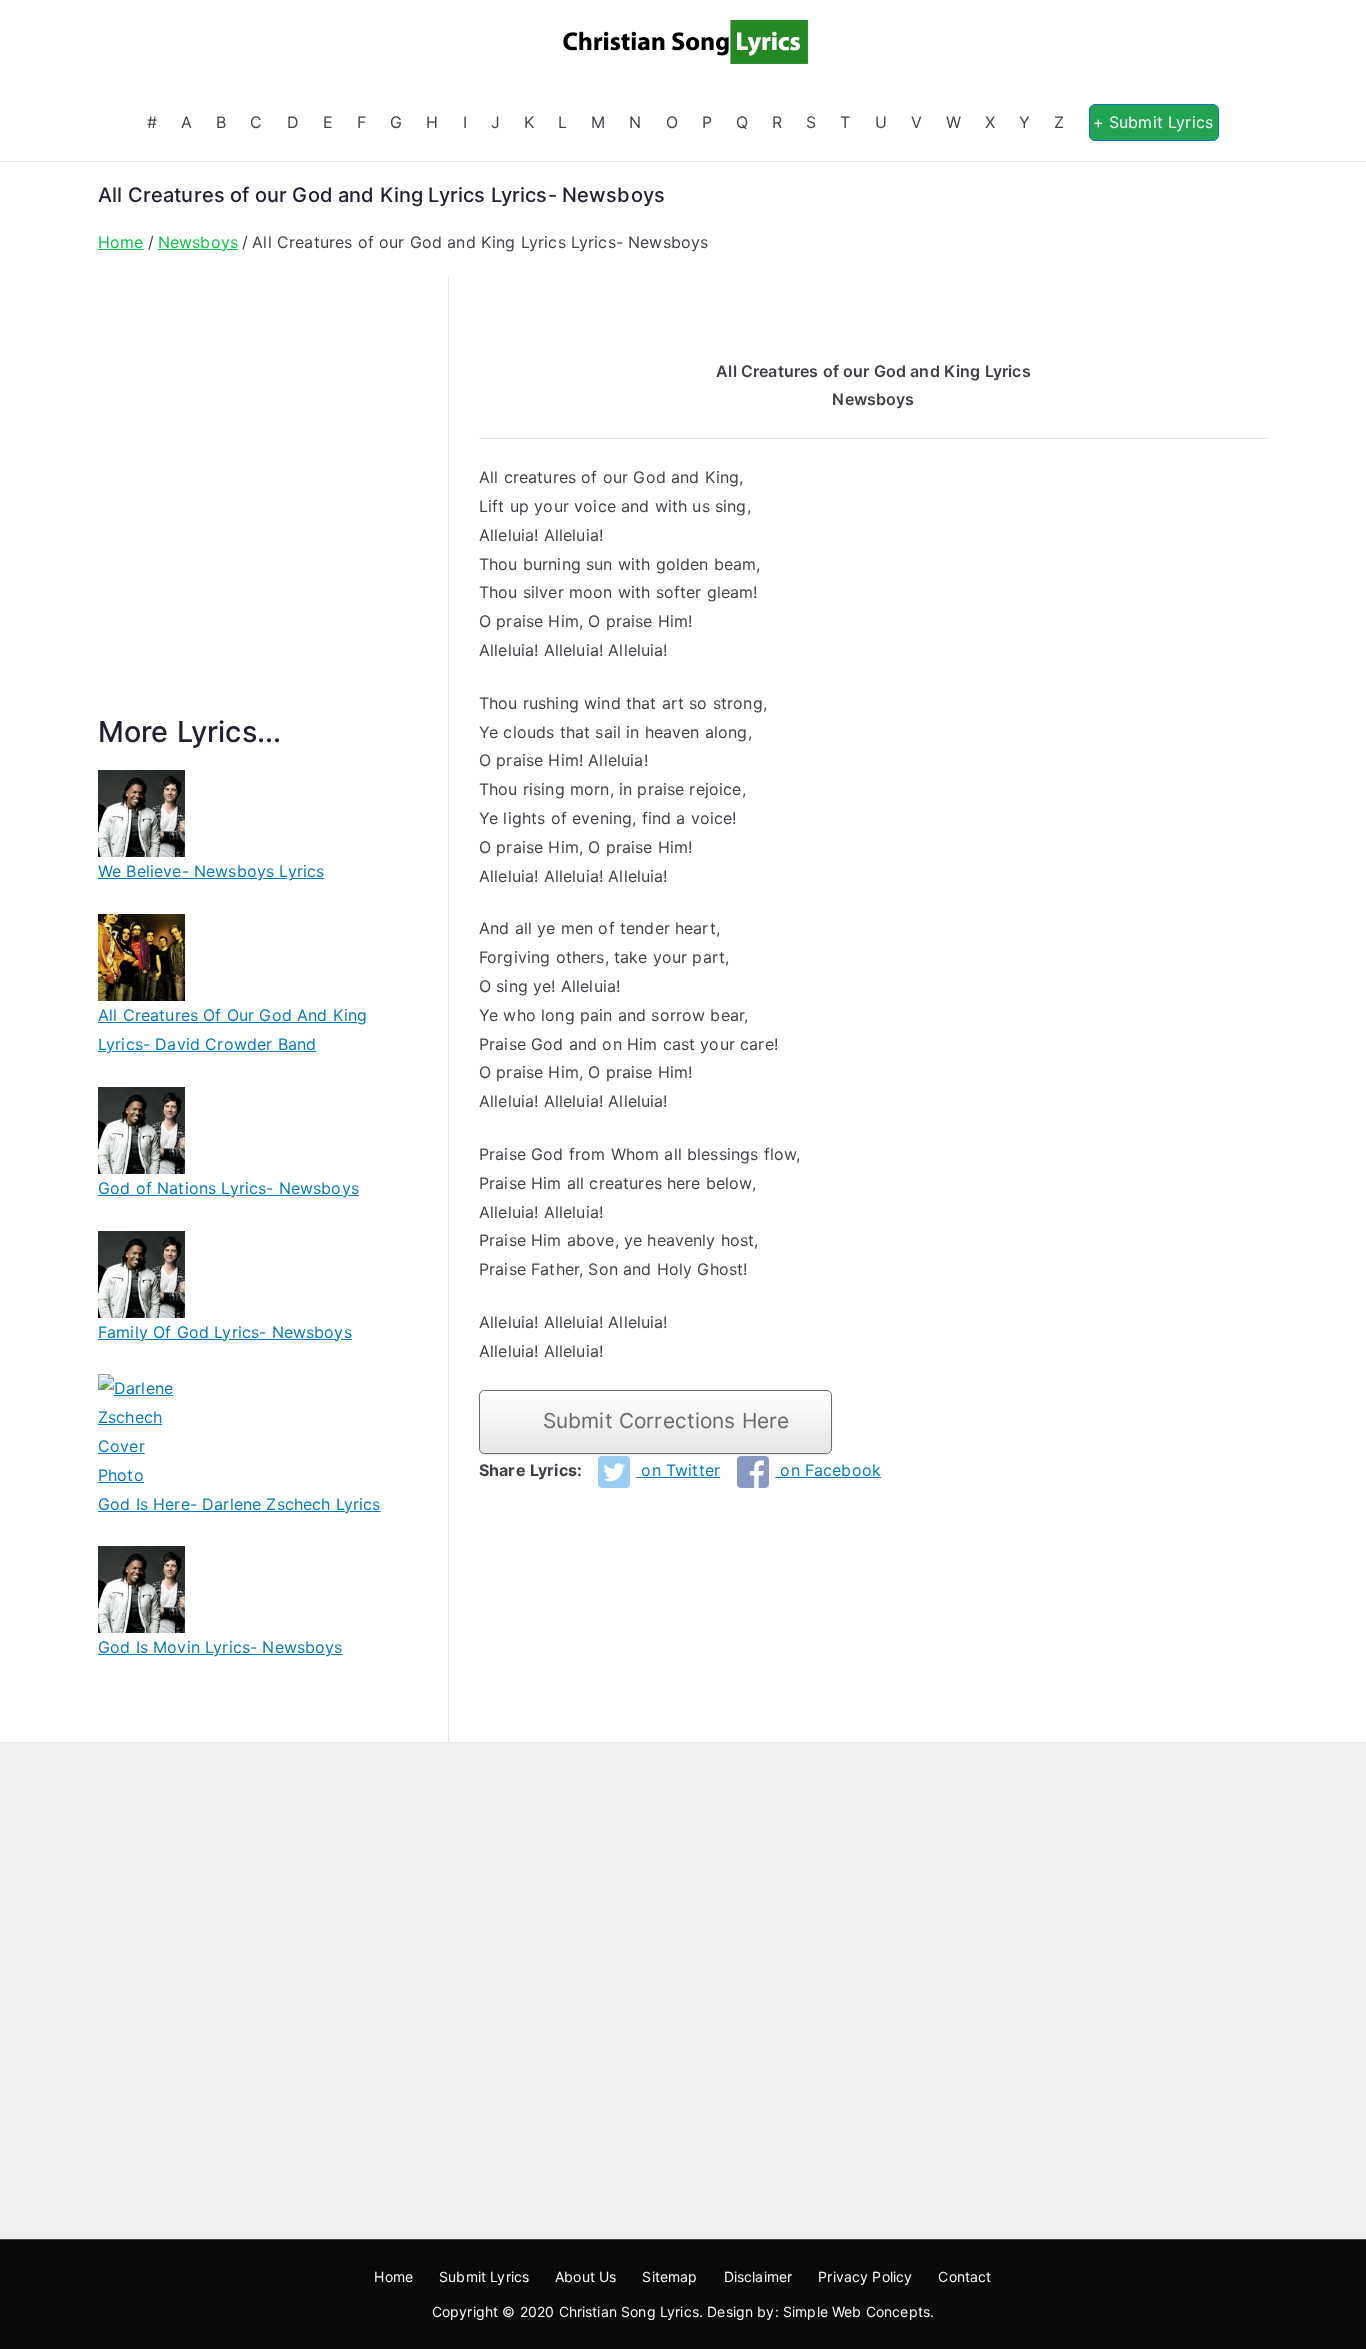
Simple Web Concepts (856, 2311)
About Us (585, 2276)
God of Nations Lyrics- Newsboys (228, 1188)
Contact (964, 2276)
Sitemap (669, 2276)
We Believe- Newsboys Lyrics (211, 871)
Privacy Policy (865, 2276)
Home (393, 2276)
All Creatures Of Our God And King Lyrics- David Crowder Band (232, 1029)
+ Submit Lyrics (1153, 122)
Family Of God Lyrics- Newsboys (225, 1332)
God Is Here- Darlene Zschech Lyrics (239, 1504)
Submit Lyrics (484, 2276)
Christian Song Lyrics (629, 2311)
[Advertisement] (258, 519)
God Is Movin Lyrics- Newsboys (220, 1647)
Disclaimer (758, 2276)
